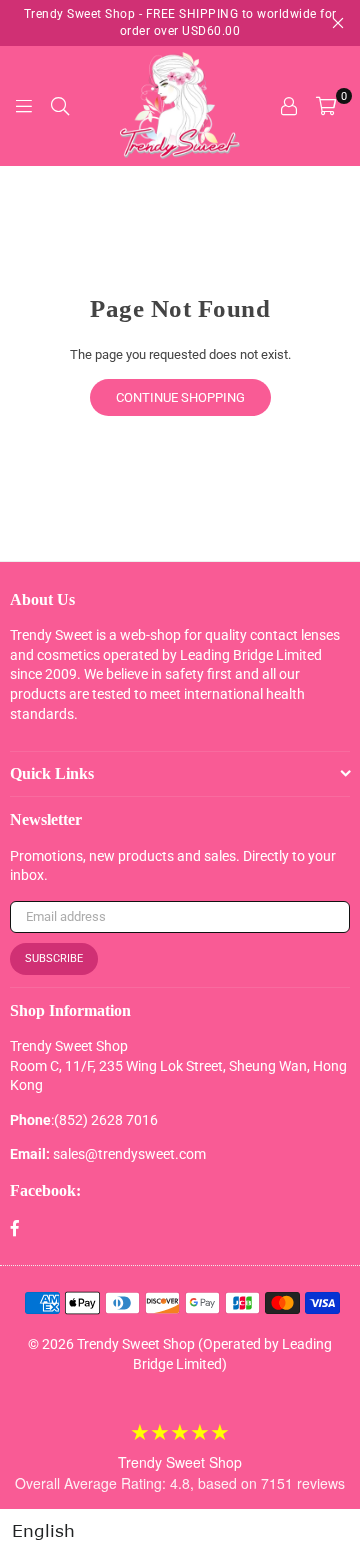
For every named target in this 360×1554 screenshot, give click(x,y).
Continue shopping (180, 397)
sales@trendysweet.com (129, 1154)
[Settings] (289, 106)
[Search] (60, 106)
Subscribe (54, 958)
